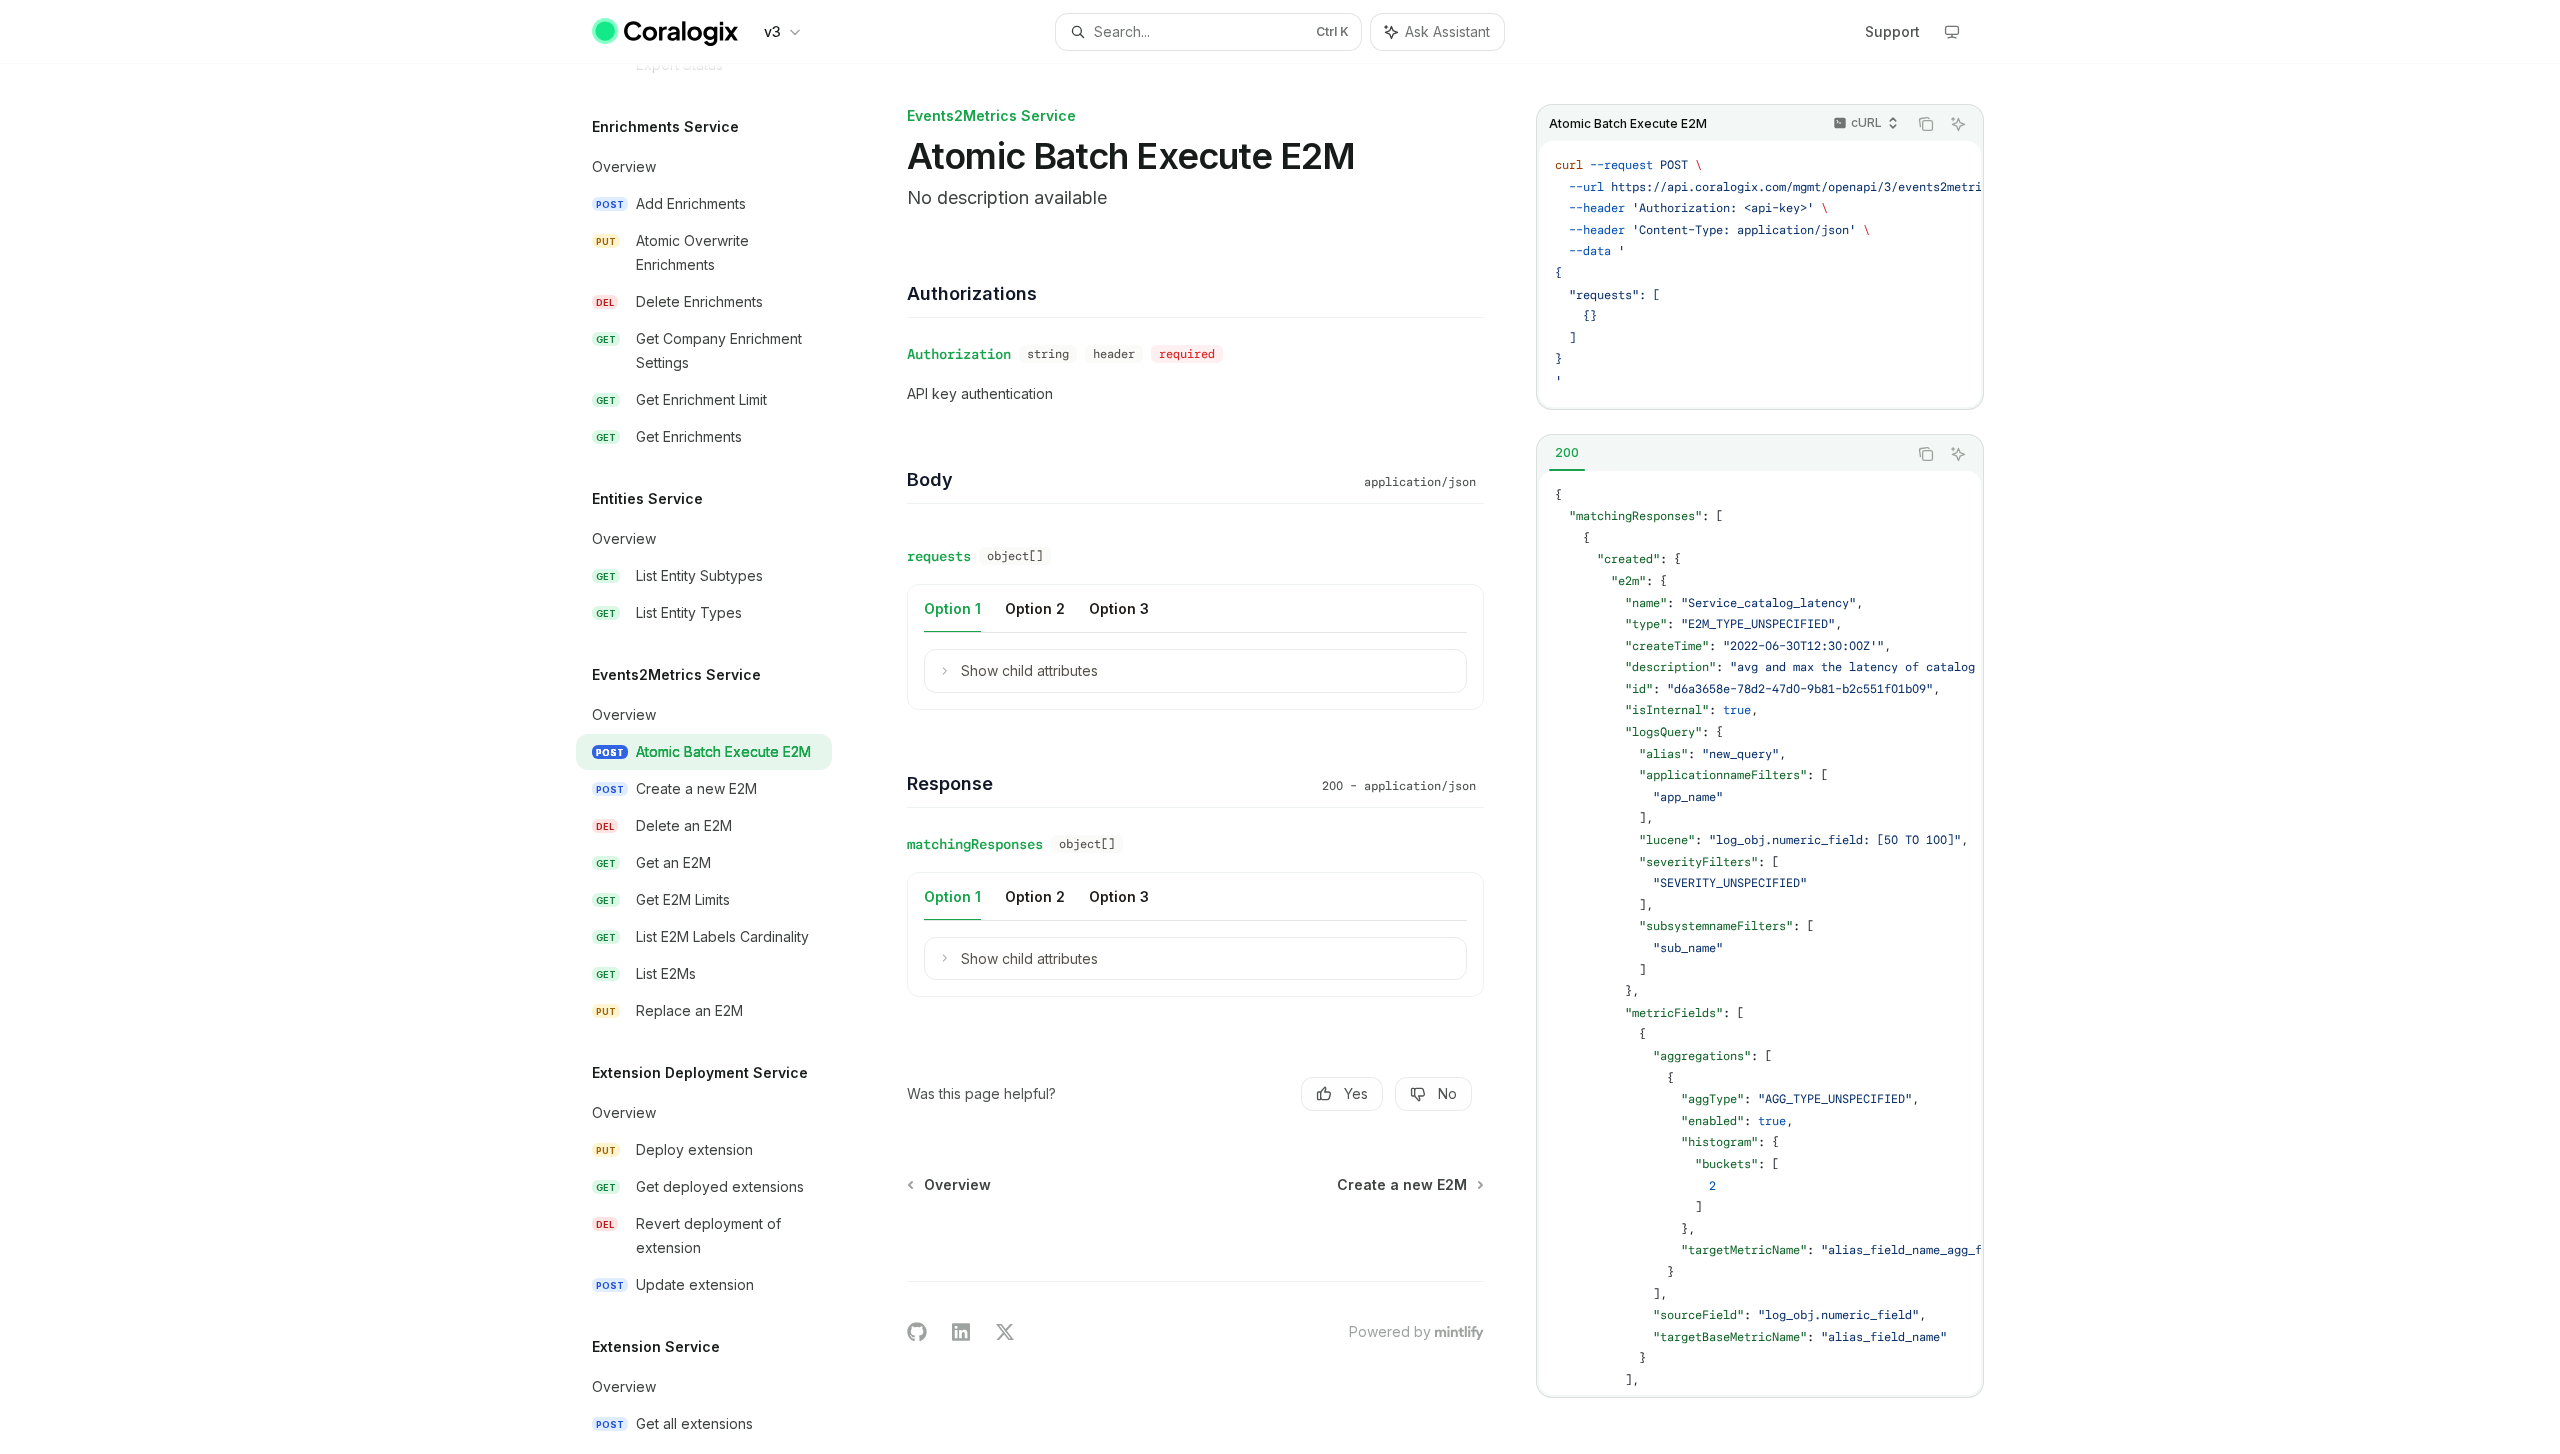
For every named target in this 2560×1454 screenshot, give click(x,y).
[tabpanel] (1760, 933)
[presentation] (720, 759)
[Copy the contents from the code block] (1926, 124)
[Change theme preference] (1952, 32)
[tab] (1567, 453)
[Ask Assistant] (1958, 124)
